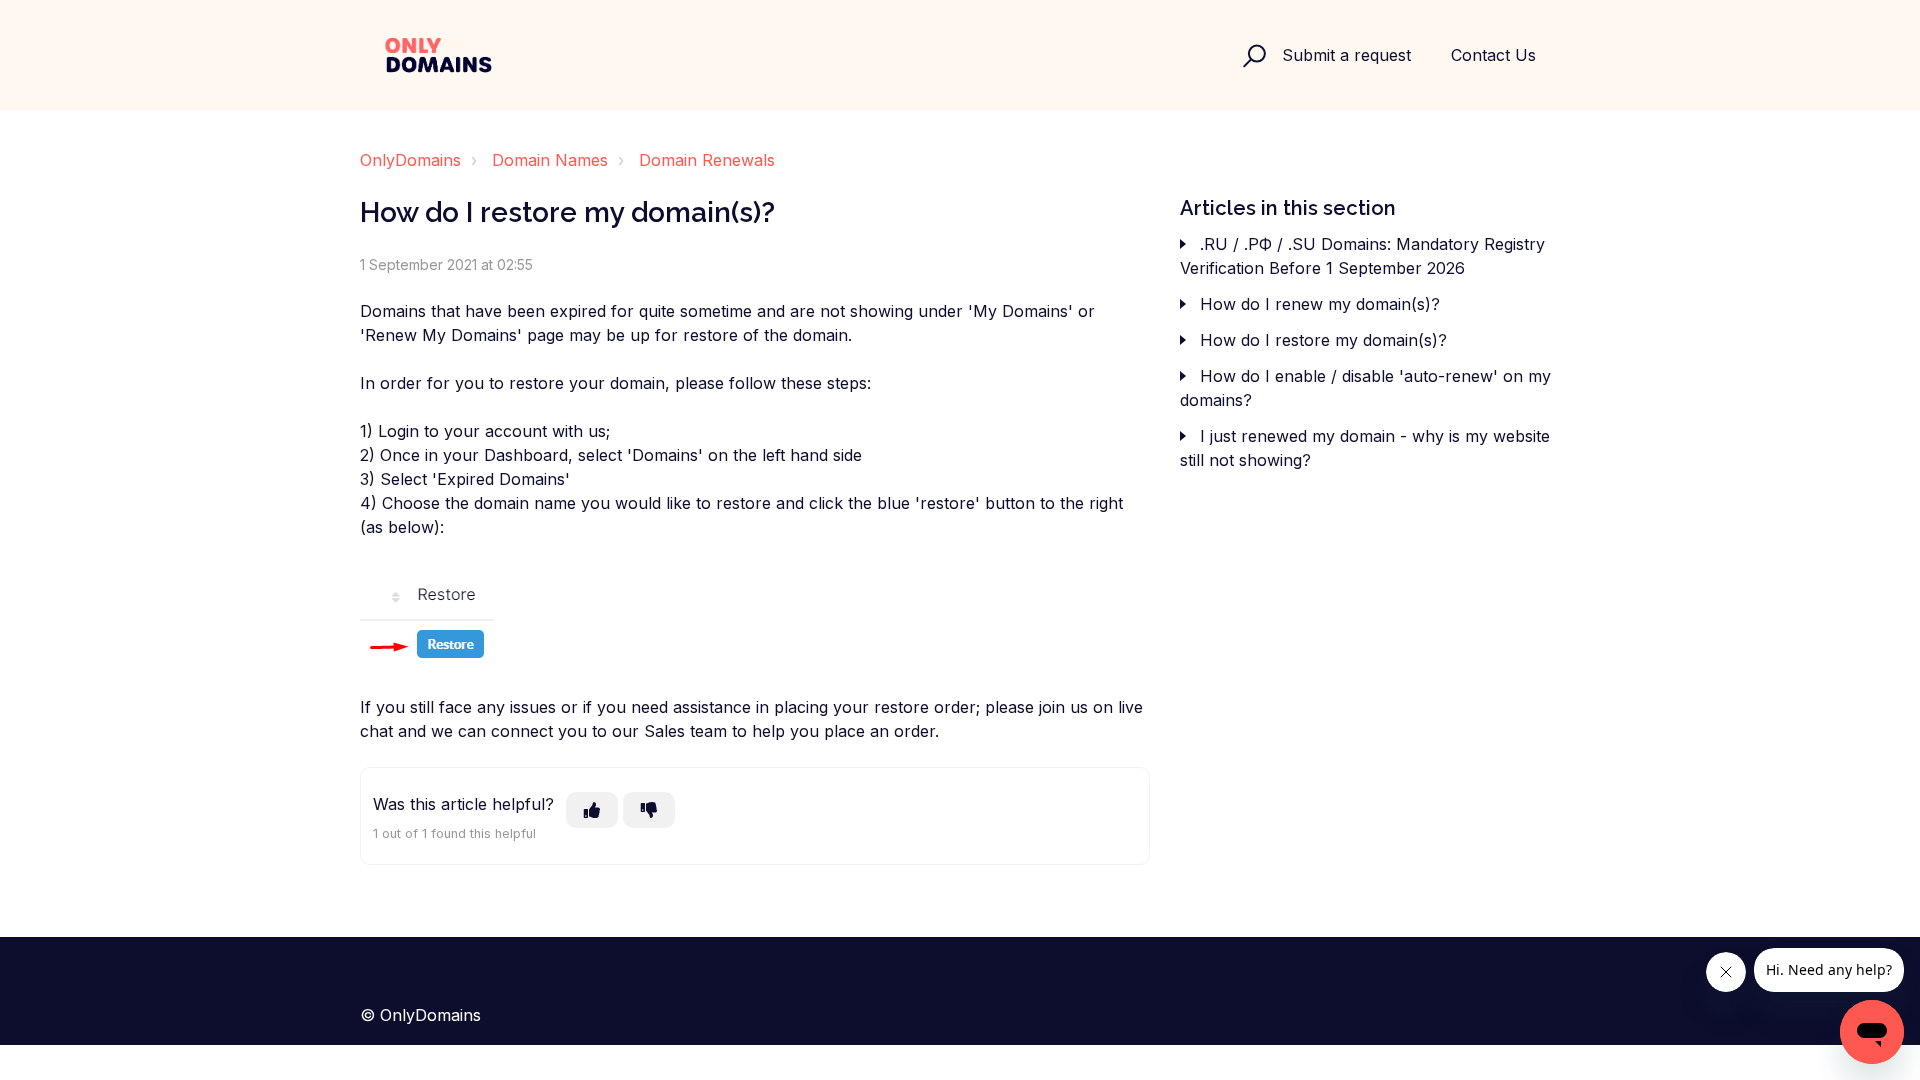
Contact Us (1493, 55)
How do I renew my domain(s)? (1320, 304)
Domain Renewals (707, 160)
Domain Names (550, 160)
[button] (1251, 55)
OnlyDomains (410, 160)
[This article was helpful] (592, 810)
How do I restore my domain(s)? (1323, 340)
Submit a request (1346, 55)
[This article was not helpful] (649, 810)
